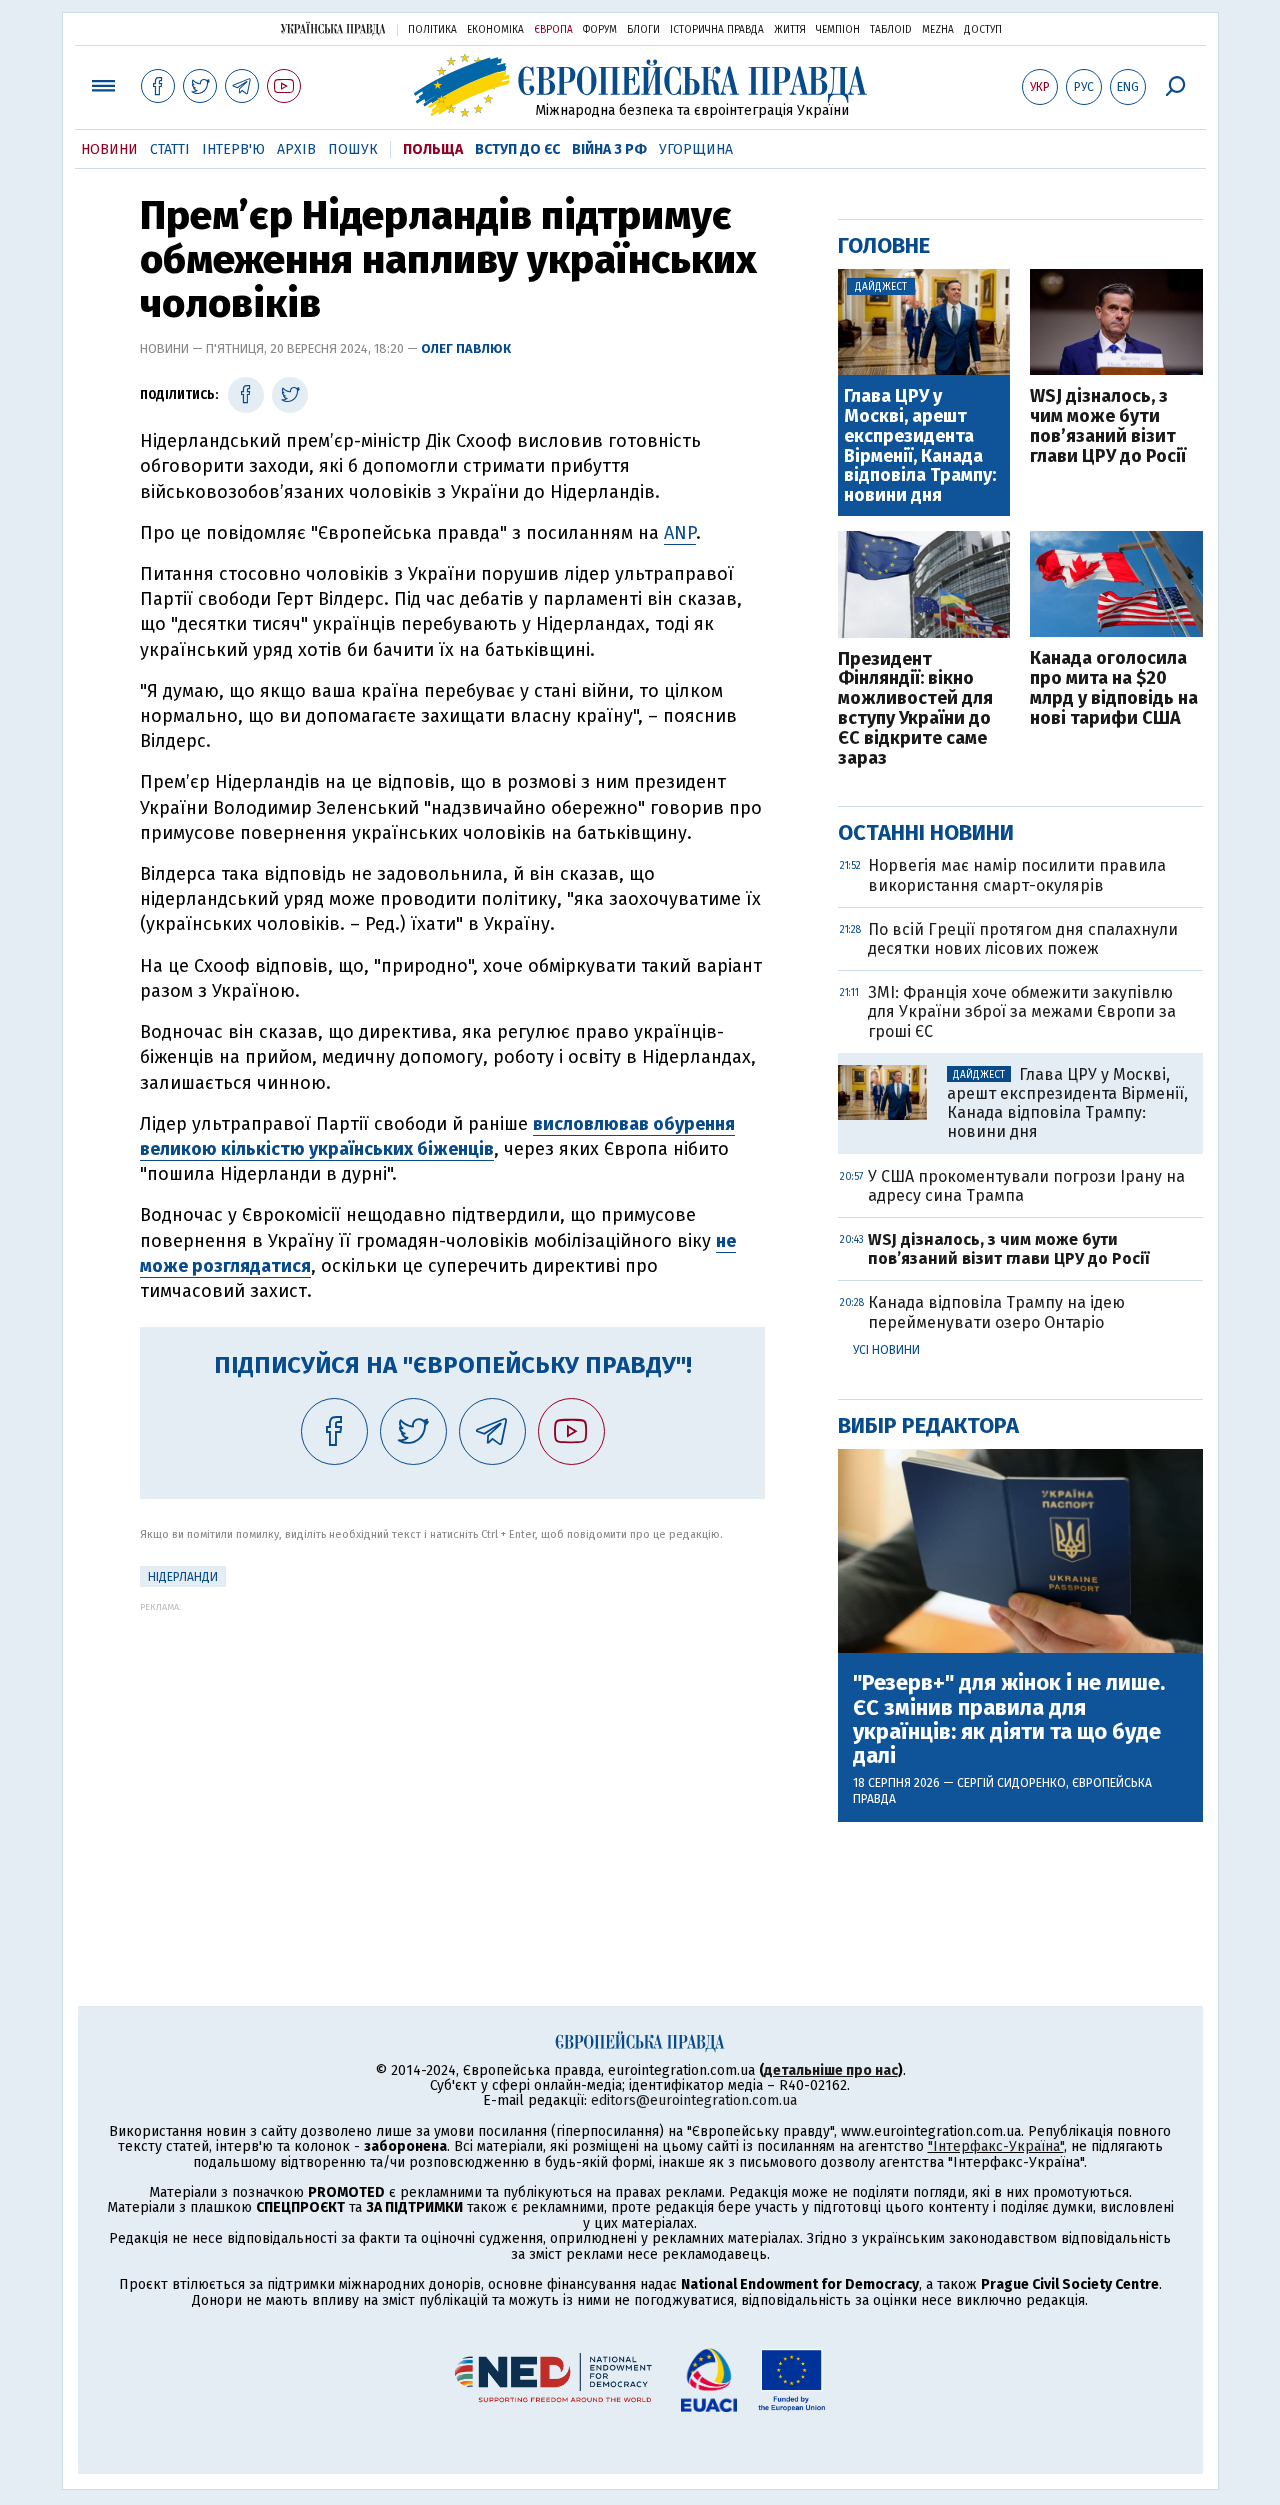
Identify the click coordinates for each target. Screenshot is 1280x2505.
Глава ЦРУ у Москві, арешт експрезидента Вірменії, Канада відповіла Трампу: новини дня (920, 446)
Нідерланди (183, 1577)
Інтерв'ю (233, 149)
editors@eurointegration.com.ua (694, 2100)
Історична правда (717, 30)
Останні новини (926, 832)
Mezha (938, 30)
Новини (109, 149)
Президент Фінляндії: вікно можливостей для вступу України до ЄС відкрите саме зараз (915, 709)
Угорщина (696, 149)
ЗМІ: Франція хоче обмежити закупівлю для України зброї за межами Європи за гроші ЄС (1022, 1011)
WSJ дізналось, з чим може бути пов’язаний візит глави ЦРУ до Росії (1108, 426)
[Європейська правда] (640, 85)
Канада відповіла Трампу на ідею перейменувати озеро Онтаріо (996, 1312)
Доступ (983, 30)
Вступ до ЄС (517, 149)
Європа (553, 30)
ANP (680, 533)
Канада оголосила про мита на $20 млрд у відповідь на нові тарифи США (1114, 688)
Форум (600, 30)
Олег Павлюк (466, 348)
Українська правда (333, 28)
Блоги (643, 30)
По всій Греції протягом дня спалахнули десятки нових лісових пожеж (1023, 939)
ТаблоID (891, 30)
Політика (432, 30)
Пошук (353, 149)
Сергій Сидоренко (1011, 1783)
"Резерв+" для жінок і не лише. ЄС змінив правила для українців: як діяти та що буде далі (1009, 1719)
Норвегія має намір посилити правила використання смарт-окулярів (1017, 875)
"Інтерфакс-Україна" (996, 2146)
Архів (296, 149)
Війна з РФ (609, 149)
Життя (790, 30)
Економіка (495, 30)
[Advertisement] (452, 1752)
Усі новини (886, 1350)
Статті (170, 149)
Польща (433, 149)
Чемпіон (838, 30)
